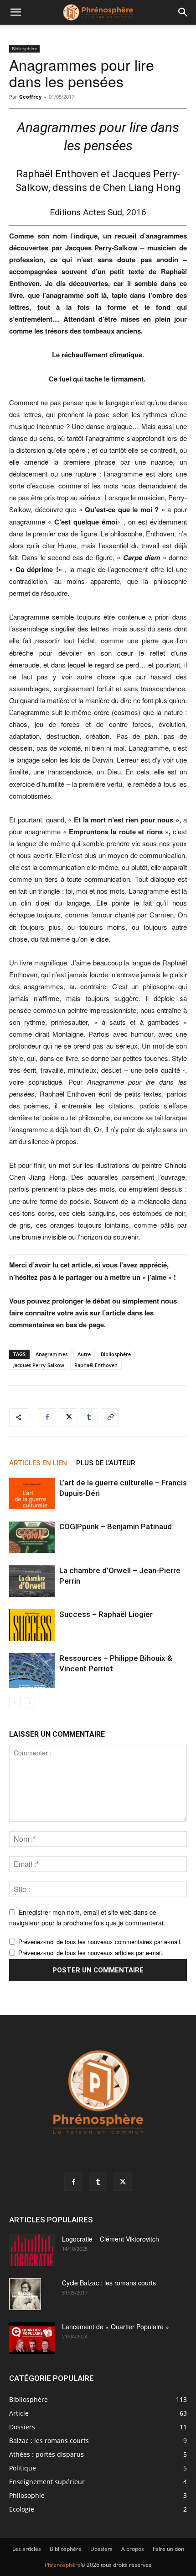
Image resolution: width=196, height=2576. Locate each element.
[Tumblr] (89, 1417)
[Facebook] (47, 1417)
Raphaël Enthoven (96, 1365)
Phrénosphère (63, 2565)
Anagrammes (52, 1354)
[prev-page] (15, 1703)
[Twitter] (68, 1417)
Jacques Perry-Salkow (39, 1365)
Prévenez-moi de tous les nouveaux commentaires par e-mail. (100, 1942)
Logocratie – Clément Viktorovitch (111, 2239)
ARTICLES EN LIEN (38, 1463)
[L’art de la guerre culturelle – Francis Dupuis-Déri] (32, 1493)
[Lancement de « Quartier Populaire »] (32, 2338)
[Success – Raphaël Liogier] (32, 1625)
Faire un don (168, 2549)
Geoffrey (30, 97)
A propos (133, 2549)
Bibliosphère (24, 48)
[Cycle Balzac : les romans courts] (25, 2294)
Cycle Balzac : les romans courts (109, 2283)
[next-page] (29, 1703)
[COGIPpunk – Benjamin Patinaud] (32, 1537)
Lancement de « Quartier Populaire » (116, 2327)
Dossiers (101, 2549)
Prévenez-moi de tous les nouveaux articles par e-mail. (91, 1953)
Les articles (27, 2549)
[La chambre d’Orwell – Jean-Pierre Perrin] (32, 1581)
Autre (84, 1354)
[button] (15, 12)
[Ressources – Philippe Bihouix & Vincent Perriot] (32, 1671)
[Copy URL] (110, 1417)
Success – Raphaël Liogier (106, 1614)
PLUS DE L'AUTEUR (106, 1463)
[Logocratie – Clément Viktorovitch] (32, 2250)
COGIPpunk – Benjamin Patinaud (116, 1527)
